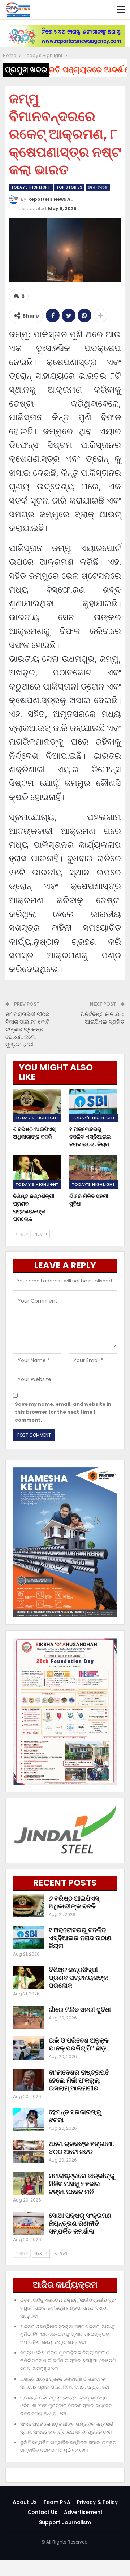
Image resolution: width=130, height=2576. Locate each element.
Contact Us (42, 2512)
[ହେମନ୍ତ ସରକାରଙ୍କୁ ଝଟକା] (29, 2120)
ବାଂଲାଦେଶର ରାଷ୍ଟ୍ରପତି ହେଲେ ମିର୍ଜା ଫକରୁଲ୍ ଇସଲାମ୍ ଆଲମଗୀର (79, 2080)
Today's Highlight (31, 187)
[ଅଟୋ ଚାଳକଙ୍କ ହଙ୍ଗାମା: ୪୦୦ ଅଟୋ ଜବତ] (29, 2151)
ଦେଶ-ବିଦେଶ (98, 187)
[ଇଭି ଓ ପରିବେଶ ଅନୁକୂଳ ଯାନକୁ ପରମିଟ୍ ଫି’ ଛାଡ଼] (29, 2048)
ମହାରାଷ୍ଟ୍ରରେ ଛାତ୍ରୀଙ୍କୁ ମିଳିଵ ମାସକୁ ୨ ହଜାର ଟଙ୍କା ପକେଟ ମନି (82, 2184)
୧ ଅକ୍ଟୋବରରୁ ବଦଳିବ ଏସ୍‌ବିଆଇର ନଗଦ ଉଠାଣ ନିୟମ (80, 1938)
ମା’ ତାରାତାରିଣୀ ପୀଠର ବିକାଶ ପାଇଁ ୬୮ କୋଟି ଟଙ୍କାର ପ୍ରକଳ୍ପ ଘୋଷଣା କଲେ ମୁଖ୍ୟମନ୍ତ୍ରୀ (27, 1029)
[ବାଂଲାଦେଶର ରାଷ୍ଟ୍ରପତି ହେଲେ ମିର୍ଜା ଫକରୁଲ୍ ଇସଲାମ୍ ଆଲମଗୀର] (29, 2080)
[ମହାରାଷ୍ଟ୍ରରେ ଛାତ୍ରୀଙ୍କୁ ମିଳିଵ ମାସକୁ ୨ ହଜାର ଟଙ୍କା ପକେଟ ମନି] (29, 2183)
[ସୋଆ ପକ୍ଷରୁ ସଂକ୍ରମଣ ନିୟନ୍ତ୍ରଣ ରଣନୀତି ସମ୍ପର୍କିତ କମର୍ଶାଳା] (29, 2223)
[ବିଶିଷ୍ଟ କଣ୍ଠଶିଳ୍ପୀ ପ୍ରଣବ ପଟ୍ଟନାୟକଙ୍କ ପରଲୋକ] (37, 1172)
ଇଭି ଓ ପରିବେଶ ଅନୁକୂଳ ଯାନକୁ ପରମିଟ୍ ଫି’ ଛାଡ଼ (79, 2044)
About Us (25, 2502)
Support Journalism (65, 2522)
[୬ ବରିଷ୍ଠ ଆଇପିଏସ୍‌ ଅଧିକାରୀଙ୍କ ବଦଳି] (37, 1105)
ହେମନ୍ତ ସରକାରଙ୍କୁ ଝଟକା (75, 2116)
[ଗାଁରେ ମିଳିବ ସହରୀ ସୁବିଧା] (93, 1172)
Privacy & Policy (97, 2502)
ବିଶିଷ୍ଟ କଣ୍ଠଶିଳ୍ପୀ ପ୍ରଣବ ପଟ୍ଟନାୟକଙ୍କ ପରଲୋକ (78, 1978)
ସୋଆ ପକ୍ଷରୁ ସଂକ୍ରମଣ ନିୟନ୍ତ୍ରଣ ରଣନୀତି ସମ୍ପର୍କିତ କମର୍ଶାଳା (80, 2223)
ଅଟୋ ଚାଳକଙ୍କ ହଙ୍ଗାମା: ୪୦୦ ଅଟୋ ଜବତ (81, 2148)
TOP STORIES (69, 187)
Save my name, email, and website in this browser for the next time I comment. (63, 1412)
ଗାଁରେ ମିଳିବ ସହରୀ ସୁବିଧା (80, 2010)
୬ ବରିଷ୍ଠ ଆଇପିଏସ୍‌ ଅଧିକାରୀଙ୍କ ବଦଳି (74, 1902)
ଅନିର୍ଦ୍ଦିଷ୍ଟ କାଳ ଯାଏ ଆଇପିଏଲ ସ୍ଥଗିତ (103, 1018)
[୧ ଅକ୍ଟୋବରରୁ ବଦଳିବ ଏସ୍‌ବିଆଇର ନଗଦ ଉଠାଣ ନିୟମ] (93, 1105)
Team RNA (57, 2502)
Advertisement (83, 2512)
